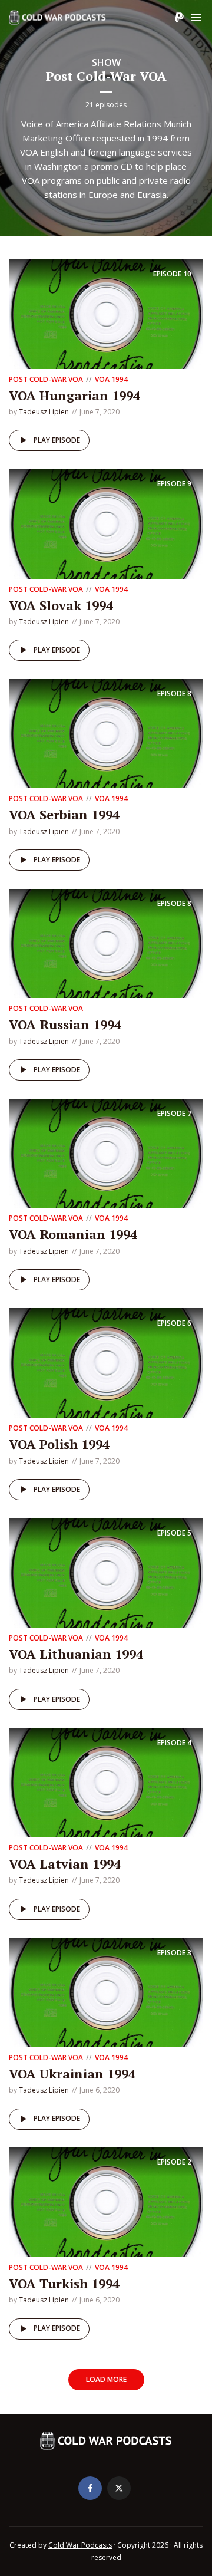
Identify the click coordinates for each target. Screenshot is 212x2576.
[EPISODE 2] (106, 2201)
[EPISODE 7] (106, 1152)
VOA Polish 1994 (59, 1444)
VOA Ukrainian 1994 (72, 2073)
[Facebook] (90, 2488)
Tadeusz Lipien (44, 412)
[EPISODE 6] (106, 1362)
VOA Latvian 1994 (65, 1864)
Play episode (57, 440)
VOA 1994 (111, 379)
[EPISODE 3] (106, 1991)
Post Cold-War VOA (46, 379)
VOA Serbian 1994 (64, 814)
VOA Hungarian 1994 (74, 395)
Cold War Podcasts (80, 2545)
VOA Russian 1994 (65, 1024)
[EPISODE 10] (106, 313)
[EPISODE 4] (106, 1781)
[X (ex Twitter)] (119, 2488)
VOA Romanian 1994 (73, 1234)
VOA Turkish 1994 (64, 2283)
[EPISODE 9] (106, 523)
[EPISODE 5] (106, 1572)
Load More (106, 2379)
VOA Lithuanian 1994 (76, 1654)
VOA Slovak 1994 (61, 605)
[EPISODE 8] (106, 733)
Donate (179, 18)
